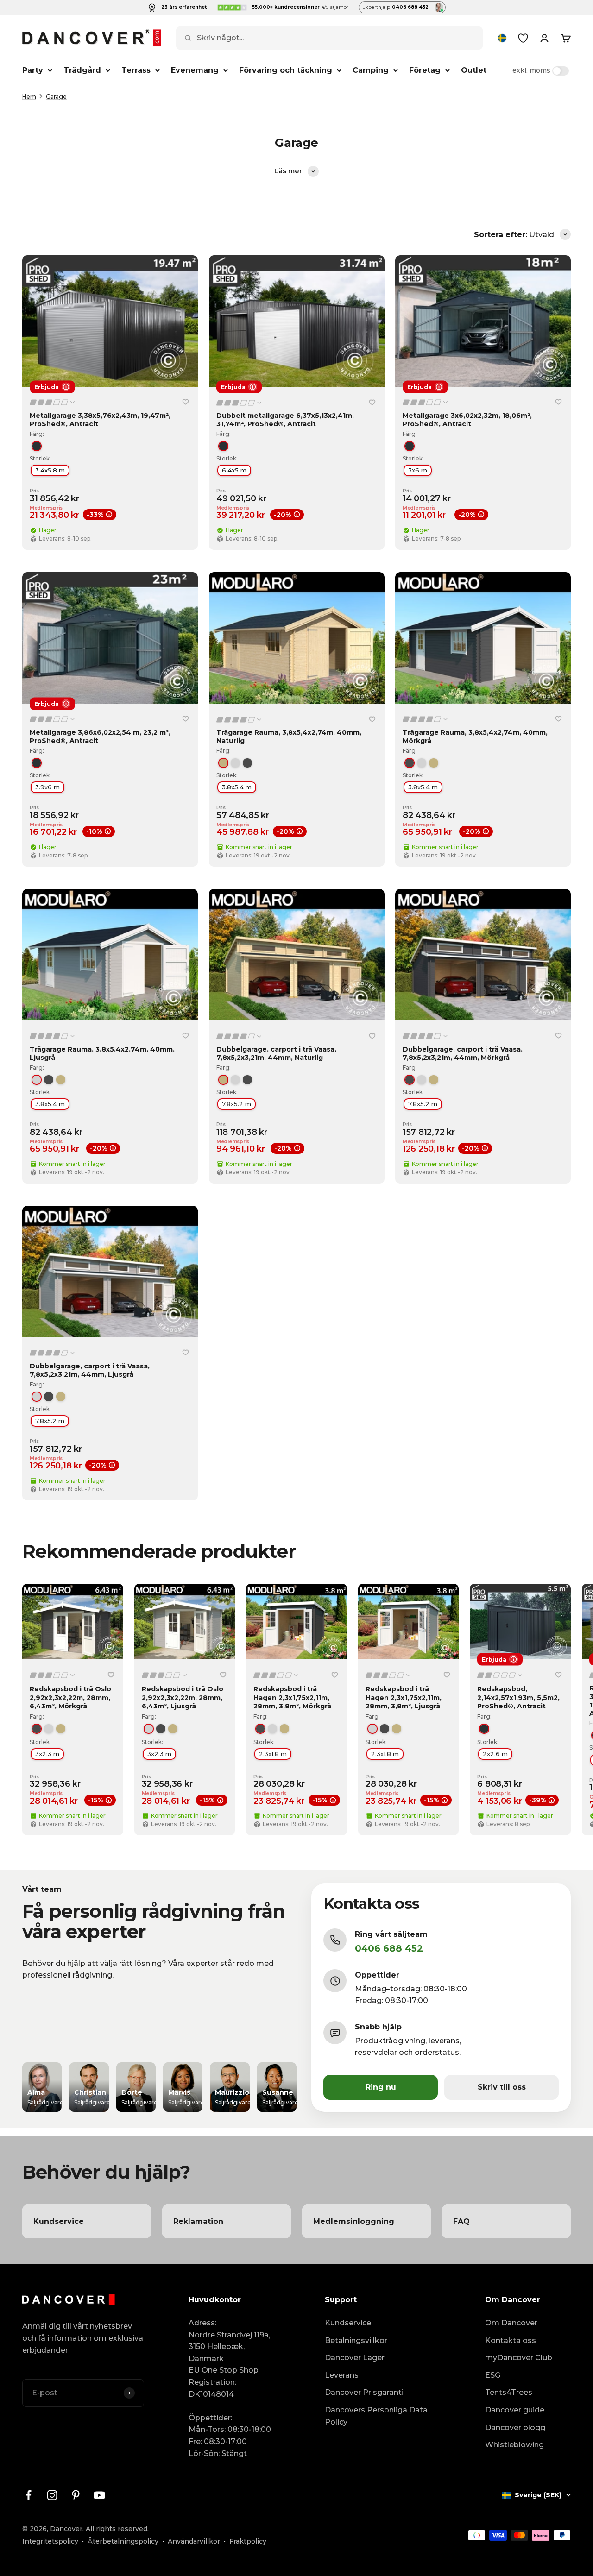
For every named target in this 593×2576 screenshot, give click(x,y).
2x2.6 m (495, 1754)
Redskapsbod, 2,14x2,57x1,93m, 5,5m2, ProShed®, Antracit (518, 1697)
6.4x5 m (234, 470)
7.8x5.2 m (237, 1104)
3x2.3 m (47, 1754)
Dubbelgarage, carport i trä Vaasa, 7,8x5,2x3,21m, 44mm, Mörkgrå (463, 1053)
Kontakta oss (511, 2340)
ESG (493, 2375)
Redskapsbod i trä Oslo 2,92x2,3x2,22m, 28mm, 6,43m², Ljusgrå (183, 1697)
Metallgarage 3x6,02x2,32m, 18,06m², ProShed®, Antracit (467, 420)
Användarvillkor (194, 2541)
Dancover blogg (515, 2428)
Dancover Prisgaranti (364, 2392)
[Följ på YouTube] (99, 2495)
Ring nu (381, 2087)
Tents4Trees (509, 2392)
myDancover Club (519, 2358)
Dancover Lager (355, 2358)
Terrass (136, 70)
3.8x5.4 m (237, 787)
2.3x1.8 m (273, 1754)
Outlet (474, 70)
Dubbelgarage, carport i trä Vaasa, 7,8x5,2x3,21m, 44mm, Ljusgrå (90, 1370)
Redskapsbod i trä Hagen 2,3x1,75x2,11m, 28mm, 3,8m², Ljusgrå (404, 1697)
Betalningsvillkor (356, 2340)
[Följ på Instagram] (52, 2495)
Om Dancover (511, 2323)
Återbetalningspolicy (123, 2541)
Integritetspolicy (50, 2541)
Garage (56, 97)
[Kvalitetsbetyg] (53, 403)
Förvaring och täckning (286, 70)
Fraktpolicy (248, 2541)
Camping (371, 70)
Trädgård (82, 70)
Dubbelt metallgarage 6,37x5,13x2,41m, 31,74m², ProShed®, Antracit (285, 420)
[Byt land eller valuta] (502, 38)
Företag (425, 70)
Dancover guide (515, 2410)
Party (33, 70)
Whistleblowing (514, 2445)
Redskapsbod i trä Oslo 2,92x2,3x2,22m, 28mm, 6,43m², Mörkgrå (70, 1697)
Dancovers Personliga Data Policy (376, 2416)
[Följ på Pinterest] (76, 2495)
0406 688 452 (389, 1948)
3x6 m (418, 470)
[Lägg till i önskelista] (186, 402)
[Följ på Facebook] (28, 2495)
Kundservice (348, 2323)
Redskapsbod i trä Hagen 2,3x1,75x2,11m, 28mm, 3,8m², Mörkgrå (292, 1697)
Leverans (342, 2375)
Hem (29, 97)
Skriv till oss (502, 2087)
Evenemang (195, 70)
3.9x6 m (47, 787)
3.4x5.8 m (50, 470)
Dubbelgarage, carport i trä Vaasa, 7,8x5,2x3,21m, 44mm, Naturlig (276, 1053)
